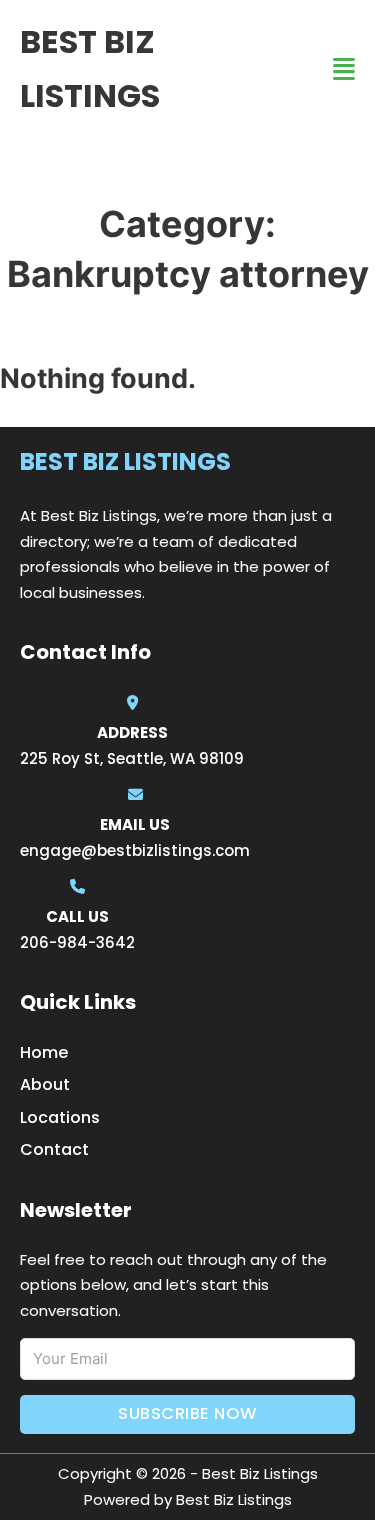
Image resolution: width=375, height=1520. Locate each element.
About (45, 1084)
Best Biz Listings (90, 68)
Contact (54, 1149)
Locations (60, 1117)
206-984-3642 (77, 942)
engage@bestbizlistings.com (135, 850)
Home (44, 1052)
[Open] (344, 69)
